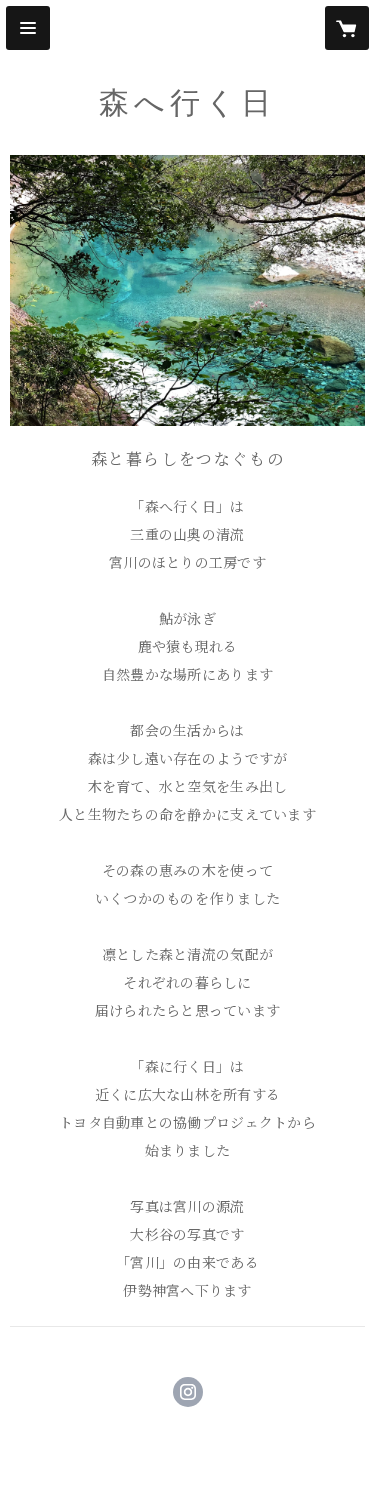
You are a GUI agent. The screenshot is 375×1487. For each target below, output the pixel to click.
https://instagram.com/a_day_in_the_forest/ (188, 1392)
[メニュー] (28, 28)
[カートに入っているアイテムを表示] (347, 28)
